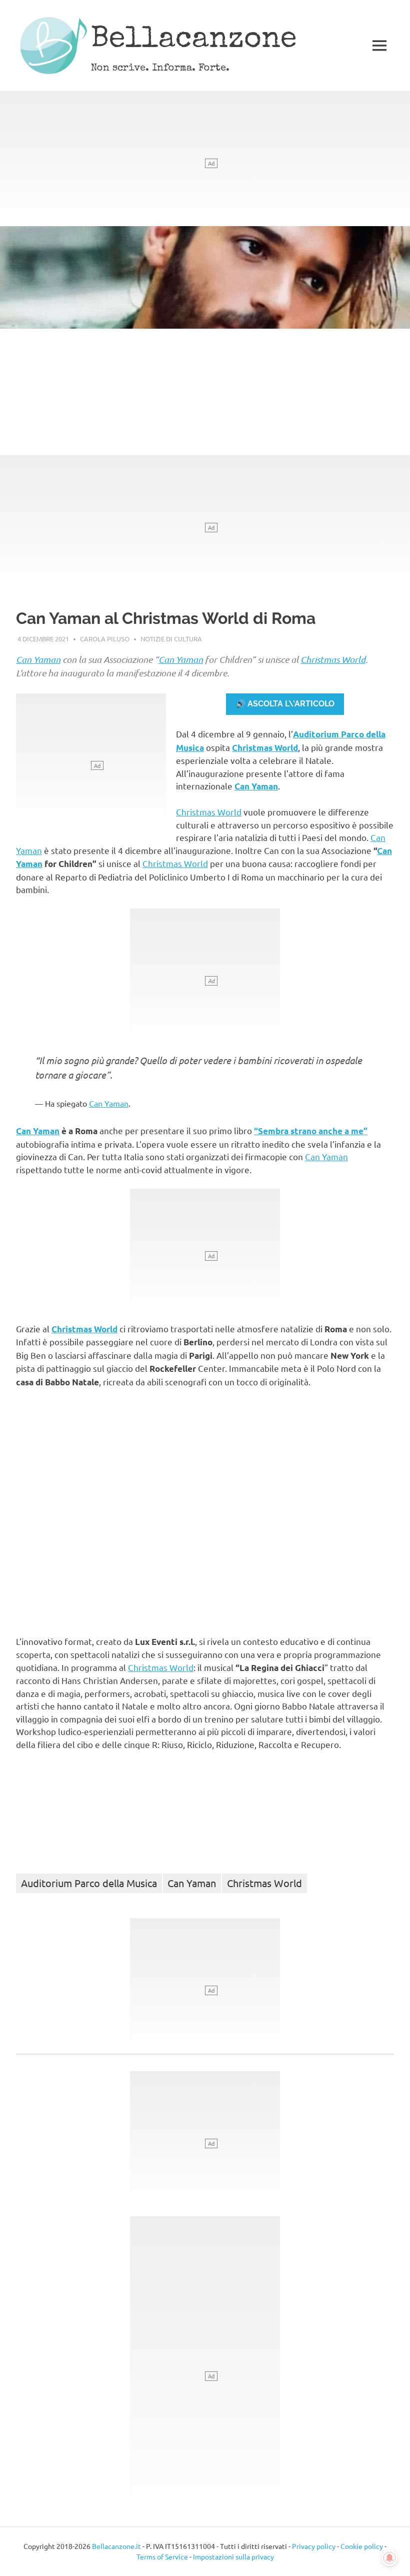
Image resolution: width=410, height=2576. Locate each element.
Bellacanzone (194, 41)
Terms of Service (162, 2556)
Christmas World (333, 659)
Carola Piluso (105, 639)
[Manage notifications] (389, 2558)
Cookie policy (362, 2546)
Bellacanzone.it (116, 2546)
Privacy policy (314, 2546)
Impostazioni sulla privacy (233, 2556)
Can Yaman (38, 659)
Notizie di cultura (171, 639)
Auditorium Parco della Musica (89, 1883)
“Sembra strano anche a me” (311, 1131)
